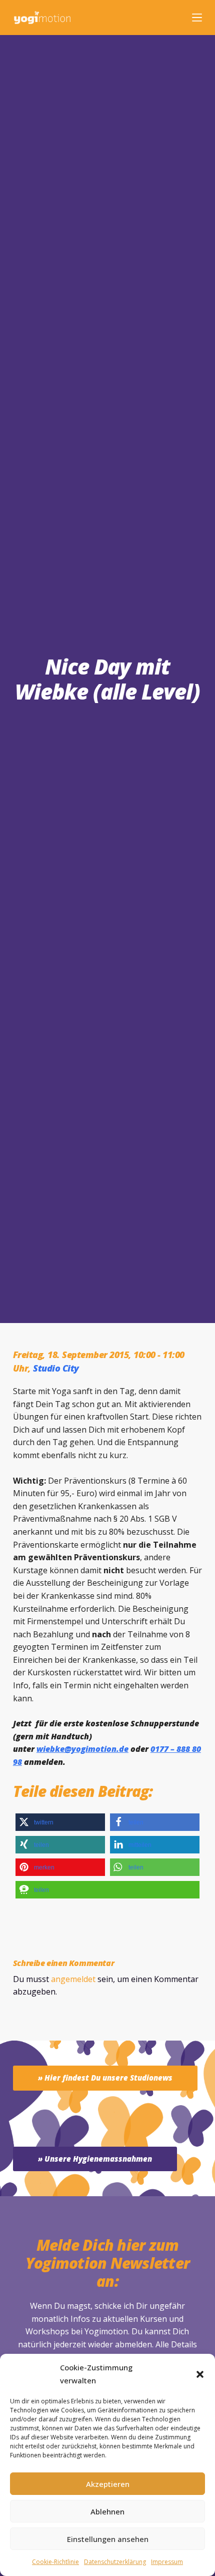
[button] (200, 2374)
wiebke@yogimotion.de (82, 1749)
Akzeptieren (108, 2484)
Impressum (167, 2562)
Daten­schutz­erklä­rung (115, 2562)
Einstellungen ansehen (108, 2539)
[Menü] (197, 18)
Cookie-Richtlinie (55, 2562)
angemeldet (73, 1979)
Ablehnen (107, 2511)
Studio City (56, 1368)
